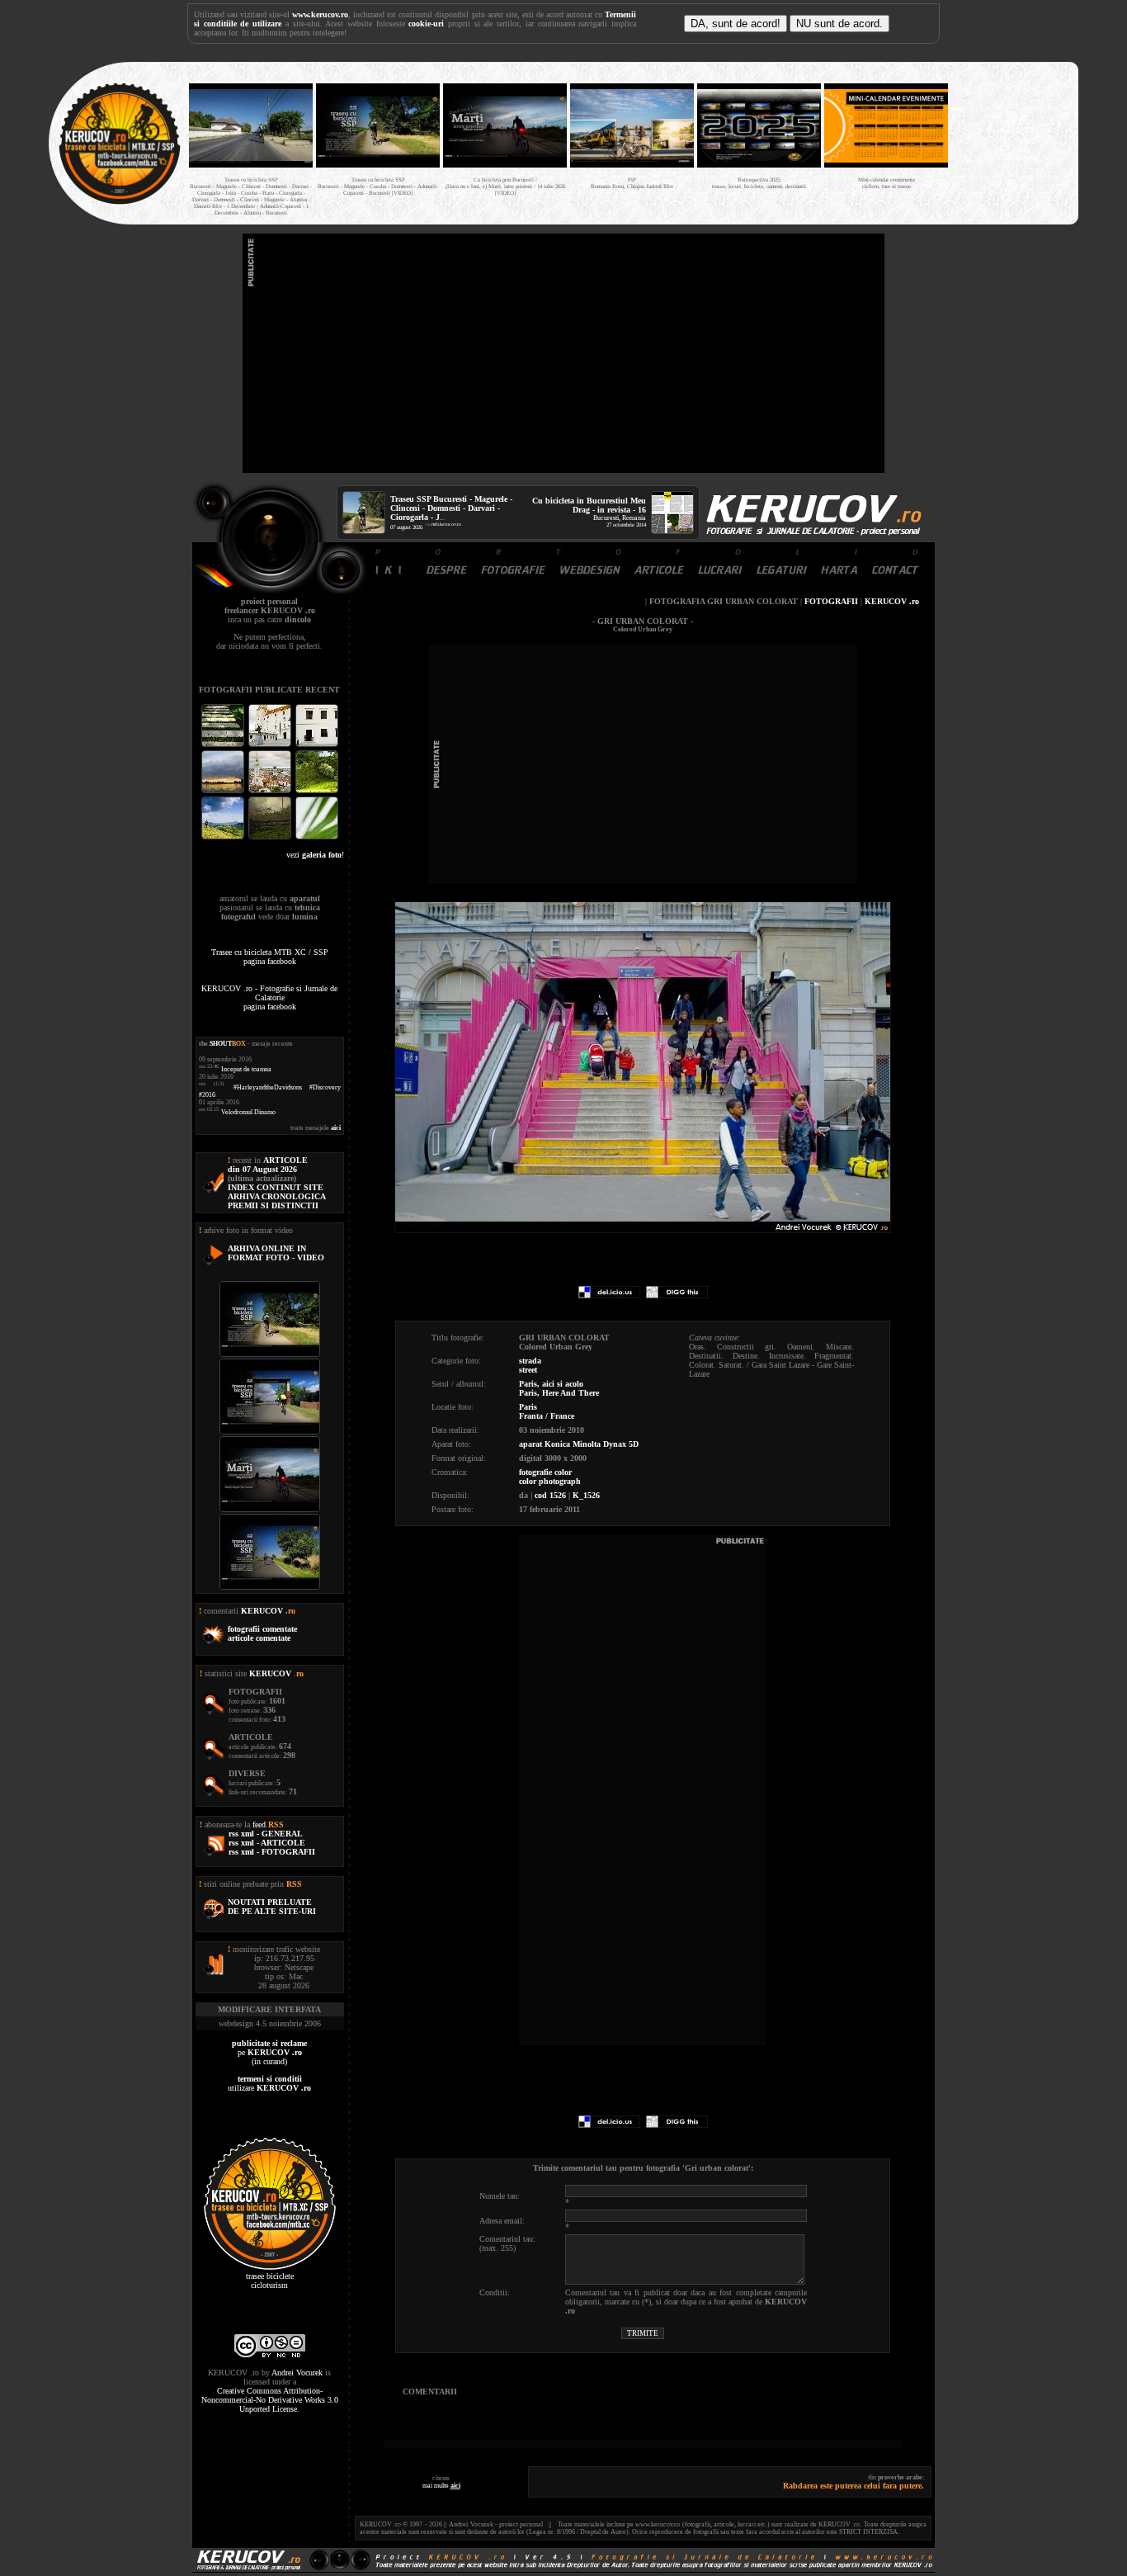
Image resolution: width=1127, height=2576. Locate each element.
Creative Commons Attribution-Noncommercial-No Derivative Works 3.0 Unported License (270, 2400)
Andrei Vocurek (297, 2373)
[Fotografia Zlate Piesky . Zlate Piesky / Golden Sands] (224, 791)
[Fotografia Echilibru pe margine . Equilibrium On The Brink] (224, 837)
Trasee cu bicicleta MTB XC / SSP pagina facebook (270, 957)
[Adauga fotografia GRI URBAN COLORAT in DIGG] (677, 1295)
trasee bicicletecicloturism (270, 2281)
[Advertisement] (563, 353)
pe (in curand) (269, 2052)
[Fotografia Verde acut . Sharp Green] (317, 837)
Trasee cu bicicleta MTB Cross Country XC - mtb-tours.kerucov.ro (1011, 139)
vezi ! (315, 855)
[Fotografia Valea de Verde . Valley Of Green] (317, 791)
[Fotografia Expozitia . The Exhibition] (317, 745)
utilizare (269, 2083)
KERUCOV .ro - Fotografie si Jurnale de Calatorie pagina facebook (269, 997)
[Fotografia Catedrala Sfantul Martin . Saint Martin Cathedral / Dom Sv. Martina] (271, 791)
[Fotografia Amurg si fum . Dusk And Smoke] (271, 837)
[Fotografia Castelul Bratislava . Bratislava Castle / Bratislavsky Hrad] (271, 745)
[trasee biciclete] (120, 203)
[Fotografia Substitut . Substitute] (224, 745)
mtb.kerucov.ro (446, 524)
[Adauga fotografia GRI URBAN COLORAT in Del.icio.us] (609, 1295)
